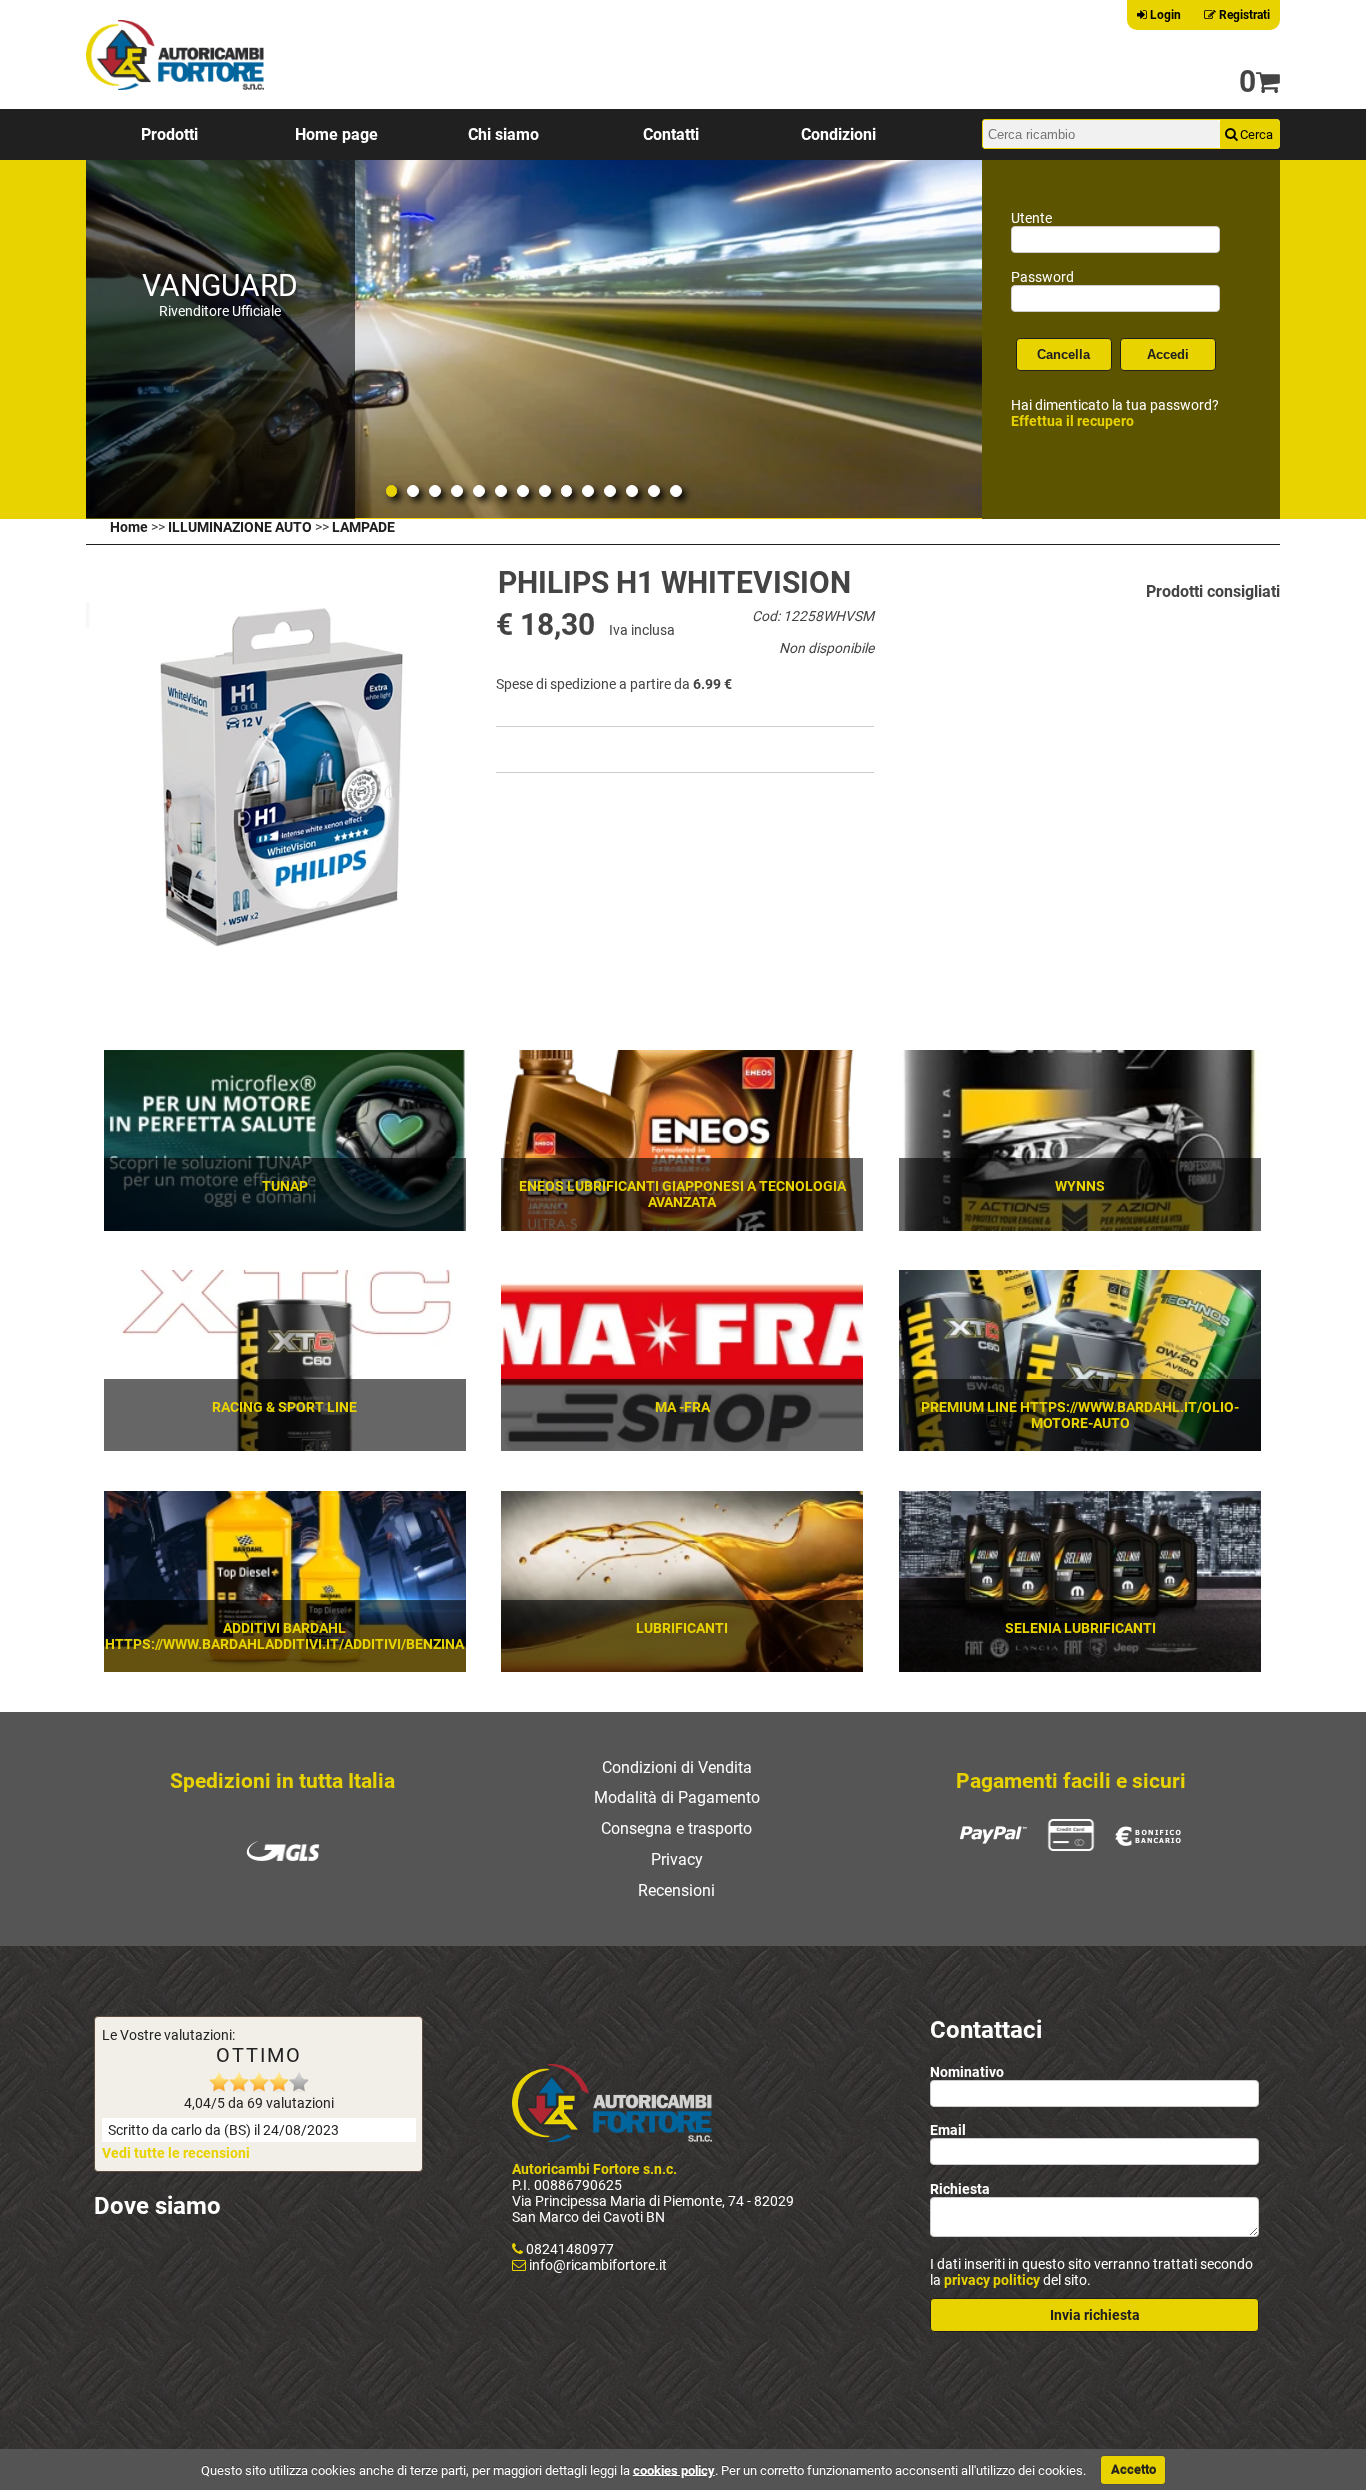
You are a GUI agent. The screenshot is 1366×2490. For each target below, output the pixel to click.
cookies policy (674, 2469)
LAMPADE (363, 527)
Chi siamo (503, 134)
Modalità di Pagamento (677, 1797)
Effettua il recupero (1072, 421)
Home (129, 527)
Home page (336, 134)
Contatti (671, 134)
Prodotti (169, 134)
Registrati (1243, 15)
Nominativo (967, 2072)
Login (1164, 15)
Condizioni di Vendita (677, 1767)
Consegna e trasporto (676, 1828)
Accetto (1133, 2469)
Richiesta (960, 2189)
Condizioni (838, 134)
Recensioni (676, 1890)
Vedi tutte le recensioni (176, 2153)
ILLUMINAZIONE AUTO (240, 527)
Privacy (677, 1859)
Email (948, 2130)
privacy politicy (992, 2280)
